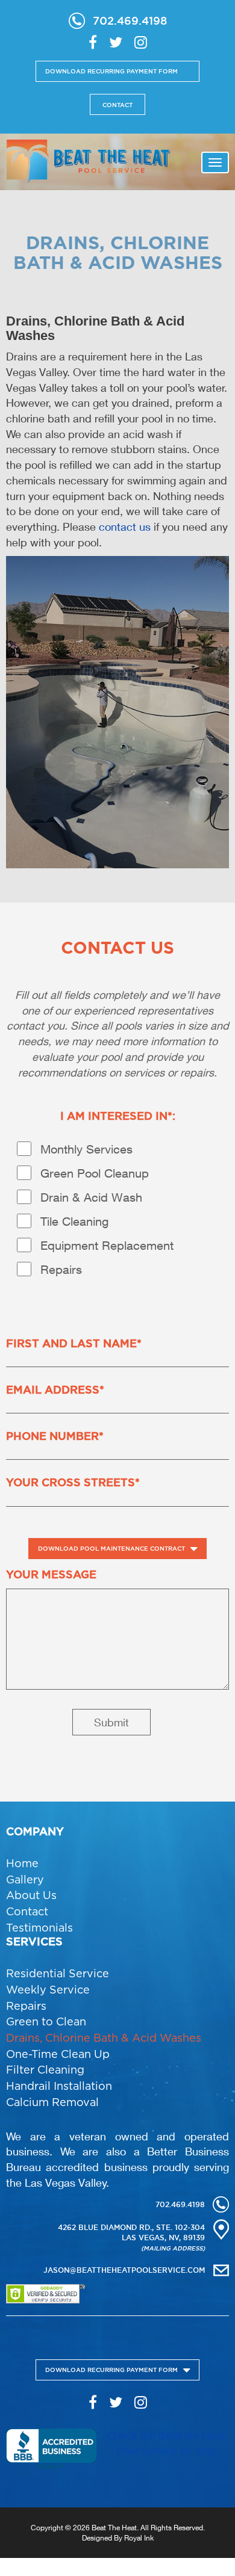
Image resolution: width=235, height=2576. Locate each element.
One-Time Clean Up (58, 2054)
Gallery (25, 1879)
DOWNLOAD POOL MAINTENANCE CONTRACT (111, 1549)
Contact (27, 1911)
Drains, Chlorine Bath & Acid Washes (104, 2038)
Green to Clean (46, 2022)
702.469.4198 (130, 20)
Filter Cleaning (45, 2070)
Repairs (26, 2006)
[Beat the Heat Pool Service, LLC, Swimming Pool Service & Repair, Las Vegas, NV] (51, 2449)
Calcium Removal (52, 2102)
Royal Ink (139, 2538)
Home (22, 1863)
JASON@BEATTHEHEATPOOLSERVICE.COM (124, 2270)
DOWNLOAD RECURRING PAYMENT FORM (111, 71)
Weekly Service (48, 1990)
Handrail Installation (59, 2086)
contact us (125, 527)
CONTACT (117, 105)
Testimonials (39, 1928)
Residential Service (58, 1973)
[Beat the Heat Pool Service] (88, 160)
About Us (31, 1895)
